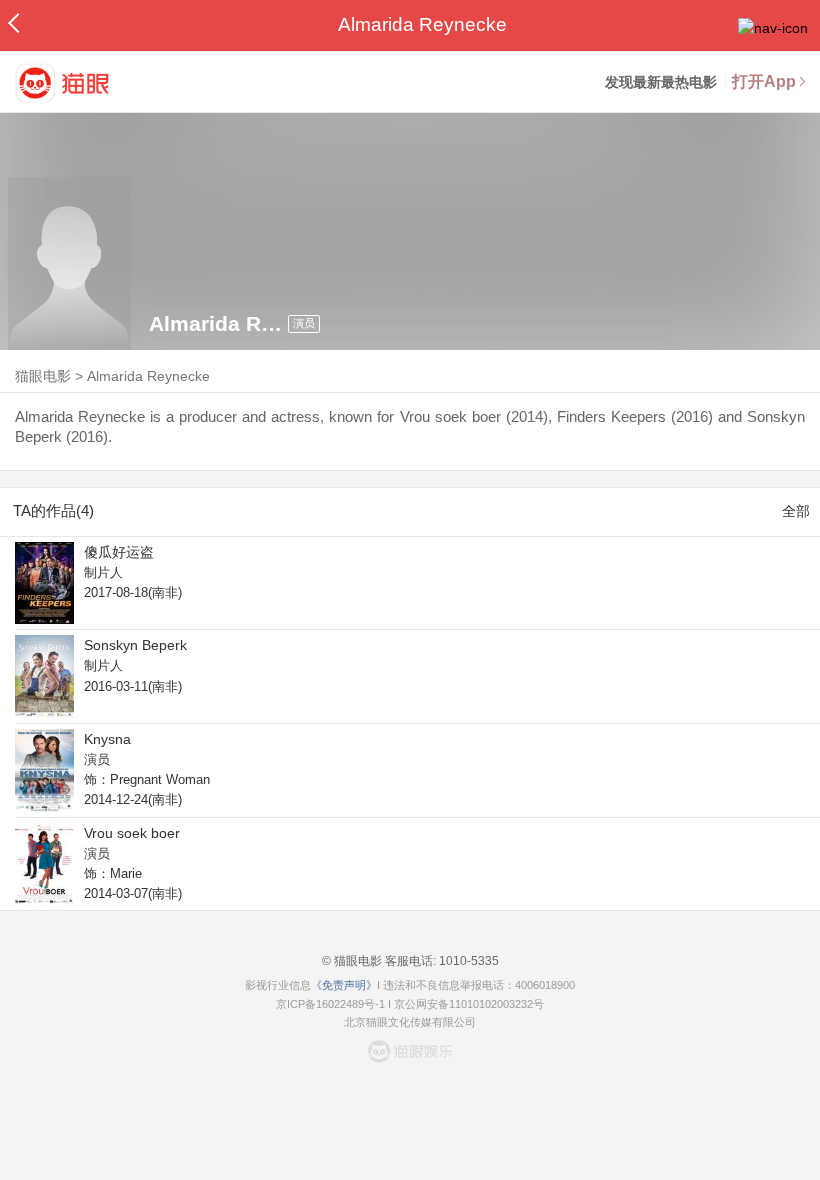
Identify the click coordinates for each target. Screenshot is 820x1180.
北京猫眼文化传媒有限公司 (410, 1022)
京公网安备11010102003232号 (469, 1004)
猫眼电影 (43, 376)
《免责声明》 (344, 985)
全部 (796, 511)
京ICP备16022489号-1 (330, 1004)
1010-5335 (467, 961)
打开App (764, 81)
